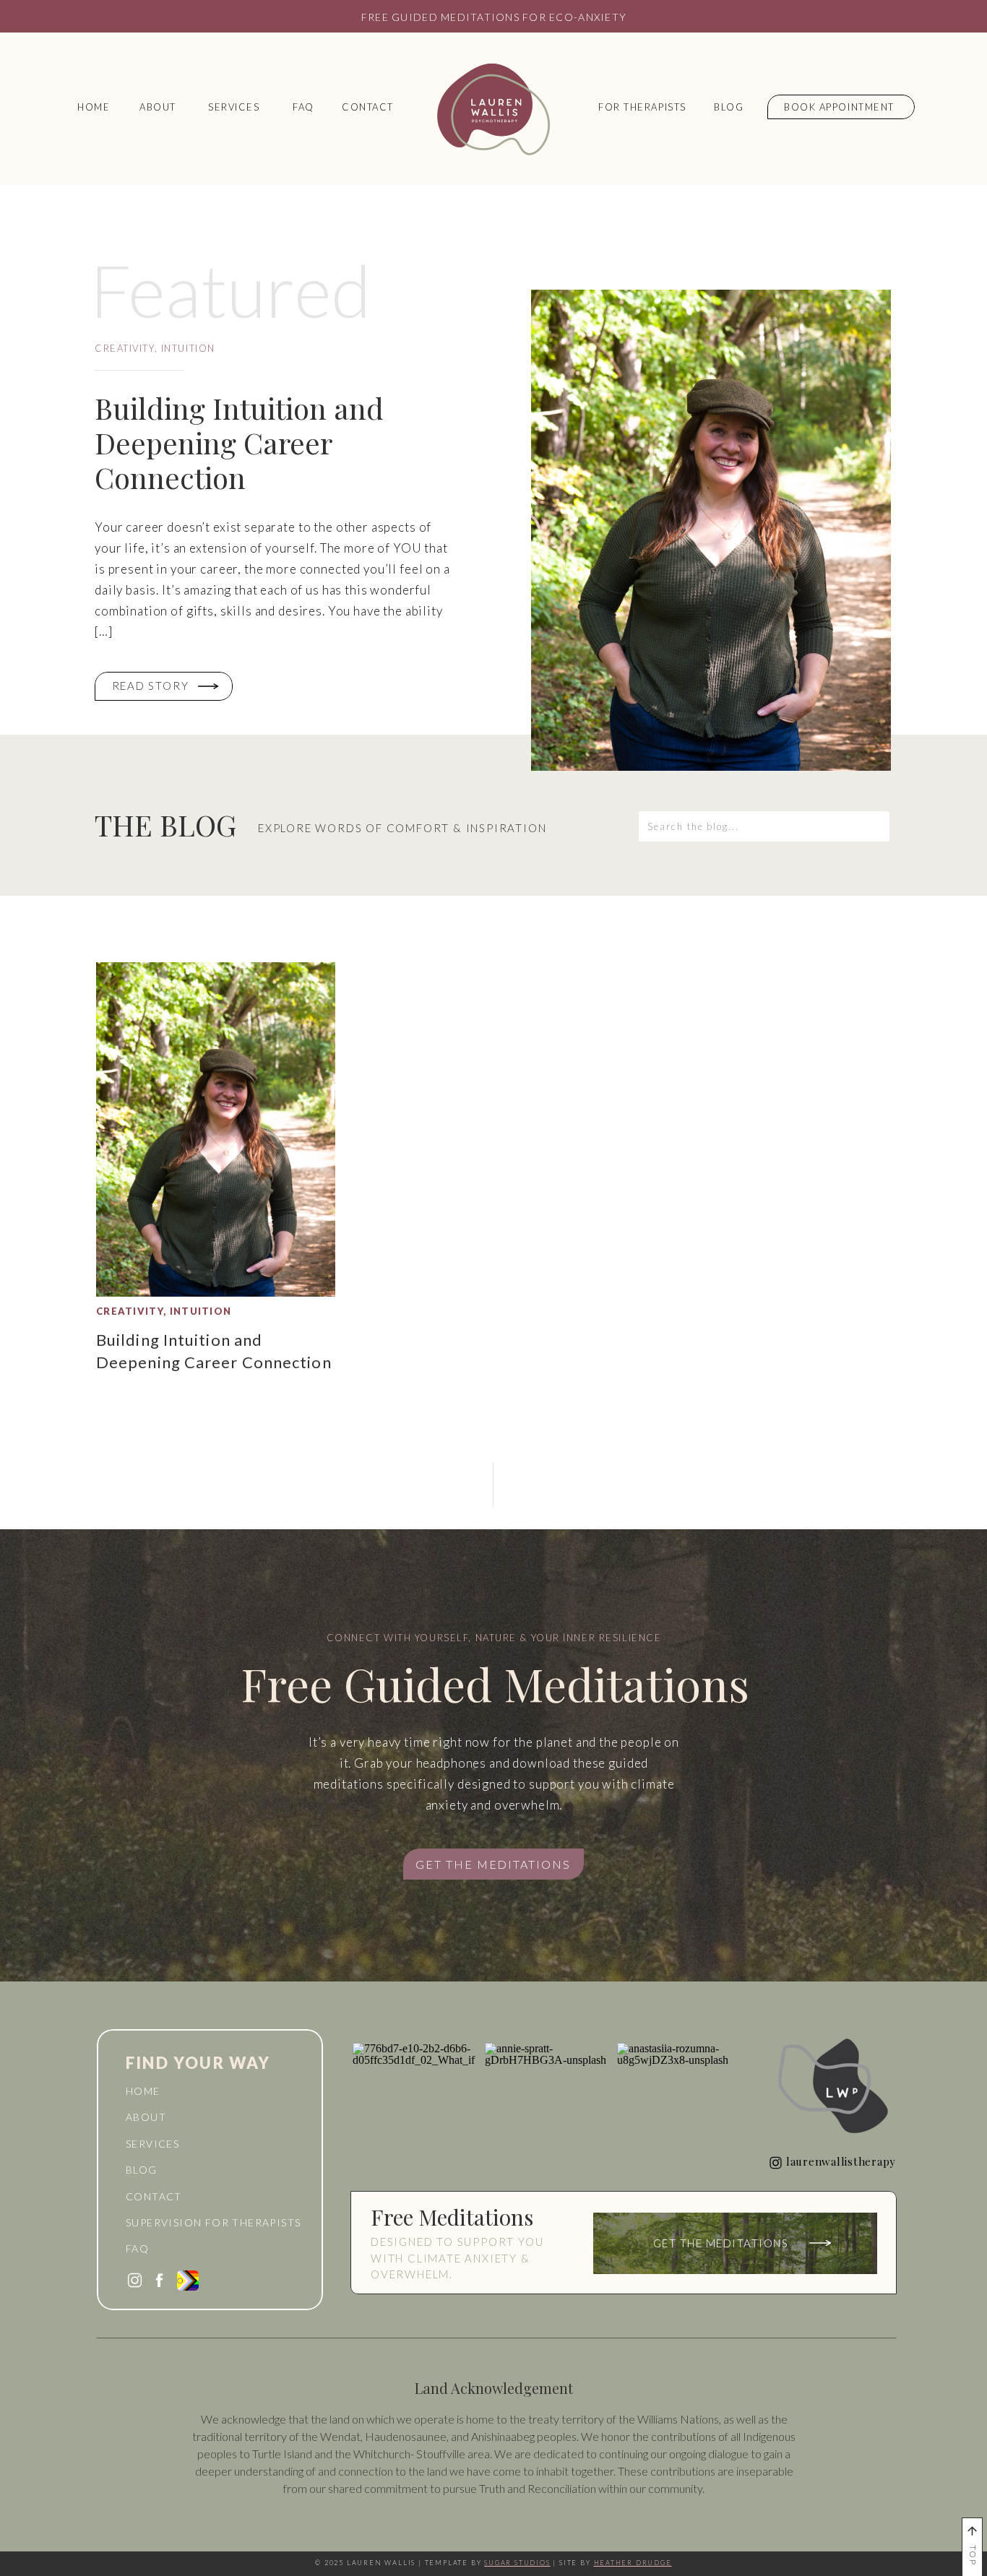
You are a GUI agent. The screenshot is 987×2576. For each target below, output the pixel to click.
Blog (142, 2170)
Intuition (188, 348)
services (152, 2144)
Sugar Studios (517, 2563)
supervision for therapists (213, 2222)
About (146, 2117)
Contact (154, 2196)
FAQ (137, 2248)
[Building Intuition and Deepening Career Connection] (711, 530)
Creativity (125, 348)
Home (143, 2091)
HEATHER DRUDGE (633, 2563)
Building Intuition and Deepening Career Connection (239, 442)
